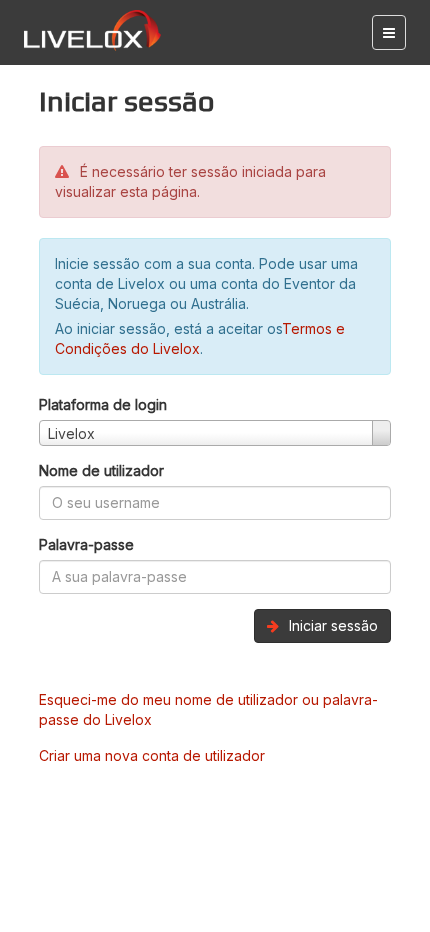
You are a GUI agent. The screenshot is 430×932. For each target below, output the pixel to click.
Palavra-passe (86, 544)
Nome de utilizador (101, 470)
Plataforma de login (103, 404)
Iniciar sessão (331, 625)
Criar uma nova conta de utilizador (152, 755)
